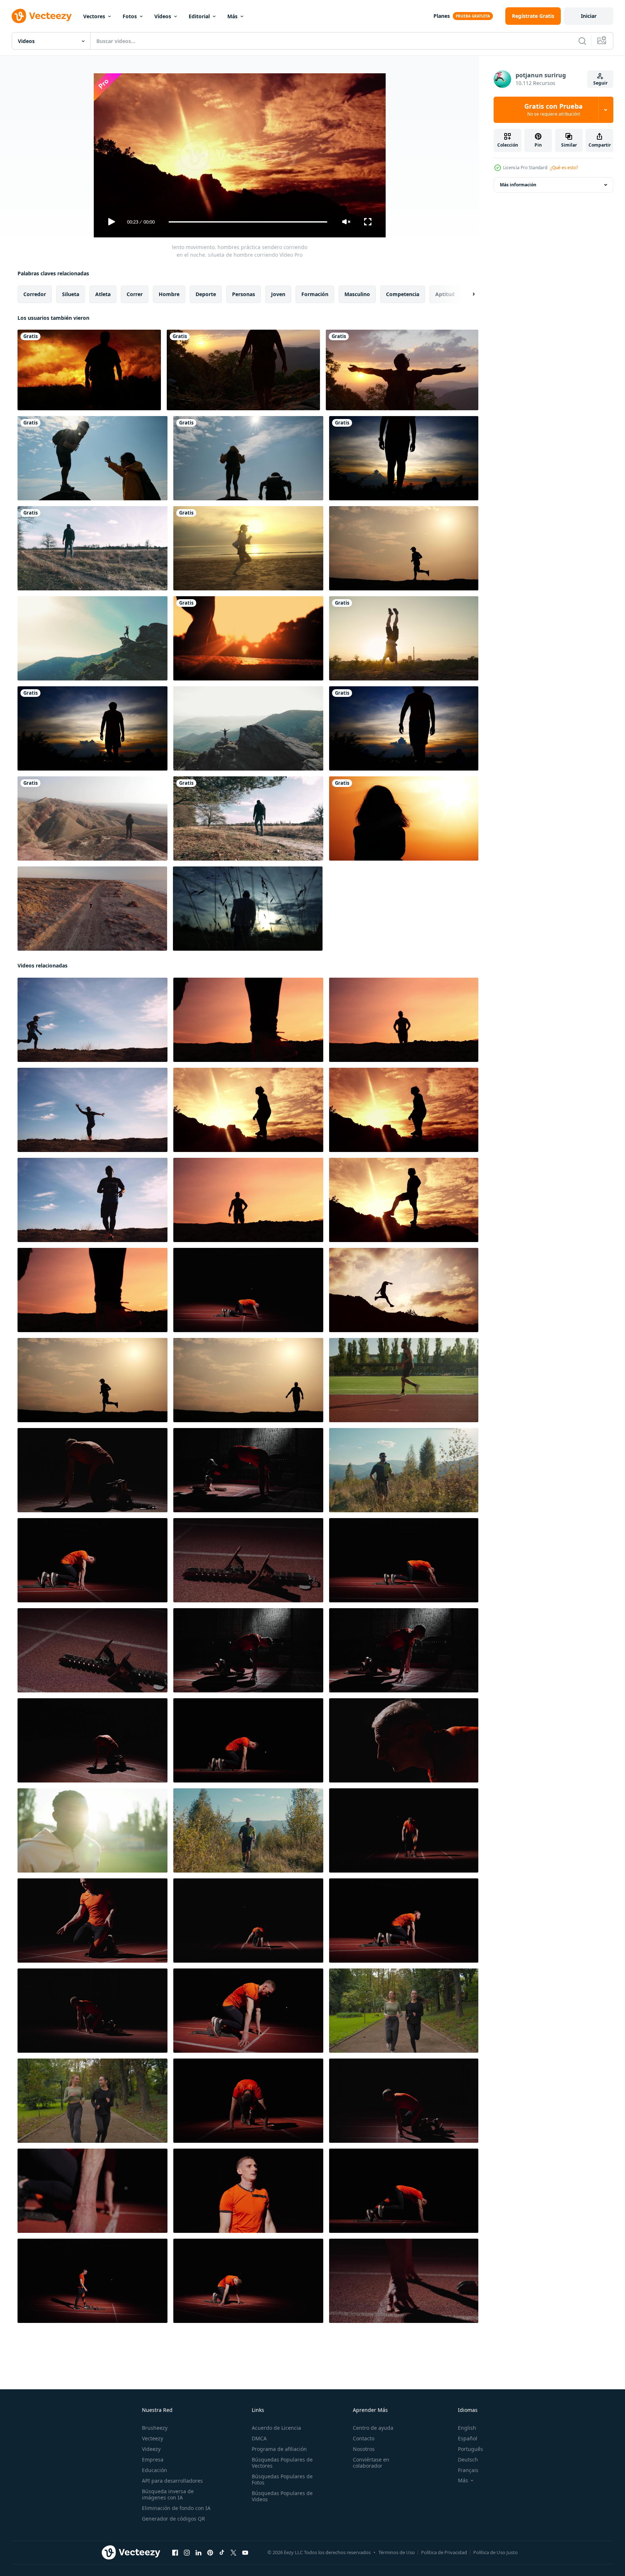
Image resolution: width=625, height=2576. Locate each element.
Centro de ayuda (373, 2428)
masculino (357, 294)
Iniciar (589, 16)
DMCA (259, 2438)
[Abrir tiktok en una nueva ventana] (222, 2553)
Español (468, 2438)
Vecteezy (153, 2438)
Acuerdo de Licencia (276, 2428)
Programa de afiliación (279, 2449)
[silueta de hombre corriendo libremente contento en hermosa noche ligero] (404, 548)
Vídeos (163, 16)
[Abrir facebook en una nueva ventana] (175, 2553)
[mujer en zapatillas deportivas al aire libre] (248, 638)
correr (135, 294)
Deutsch (468, 2459)
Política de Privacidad (444, 2552)
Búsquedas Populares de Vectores (282, 2463)
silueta (71, 294)
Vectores (94, 16)
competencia (403, 294)
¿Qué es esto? (564, 168)
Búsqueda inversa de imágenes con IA (168, 2494)
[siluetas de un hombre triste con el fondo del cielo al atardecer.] (404, 728)
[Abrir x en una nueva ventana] (234, 2553)
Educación (155, 2470)
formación (315, 294)
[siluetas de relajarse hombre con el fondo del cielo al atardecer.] (92, 728)
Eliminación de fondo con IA (176, 2508)
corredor (35, 294)
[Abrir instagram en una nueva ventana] (187, 2553)
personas (244, 294)
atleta (103, 294)
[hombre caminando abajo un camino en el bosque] (92, 548)
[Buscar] (582, 41)
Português (470, 2449)
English (467, 2428)
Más (232, 16)
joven (278, 294)
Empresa (153, 2459)
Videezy (151, 2449)
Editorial (199, 16)
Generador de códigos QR (173, 2519)
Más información (518, 185)
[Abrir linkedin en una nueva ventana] (198, 2553)
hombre (169, 294)
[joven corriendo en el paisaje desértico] (92, 909)
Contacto (364, 2438)
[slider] (248, 222)
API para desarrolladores (172, 2481)
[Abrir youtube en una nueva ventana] (245, 2553)
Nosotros (364, 2449)
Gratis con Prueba (553, 110)
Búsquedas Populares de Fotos (282, 2479)
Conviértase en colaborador (371, 2463)
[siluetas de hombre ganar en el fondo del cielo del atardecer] (404, 458)
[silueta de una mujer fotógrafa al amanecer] (404, 818)
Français (468, 2470)
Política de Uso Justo (495, 2552)
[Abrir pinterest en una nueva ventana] (210, 2553)
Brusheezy (155, 2428)
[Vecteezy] (42, 16)
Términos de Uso (397, 2552)
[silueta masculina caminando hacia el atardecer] (89, 370)
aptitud (445, 294)
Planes (442, 16)
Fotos (130, 16)
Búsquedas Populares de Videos (282, 2496)
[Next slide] (467, 294)
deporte (206, 294)
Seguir (600, 83)
